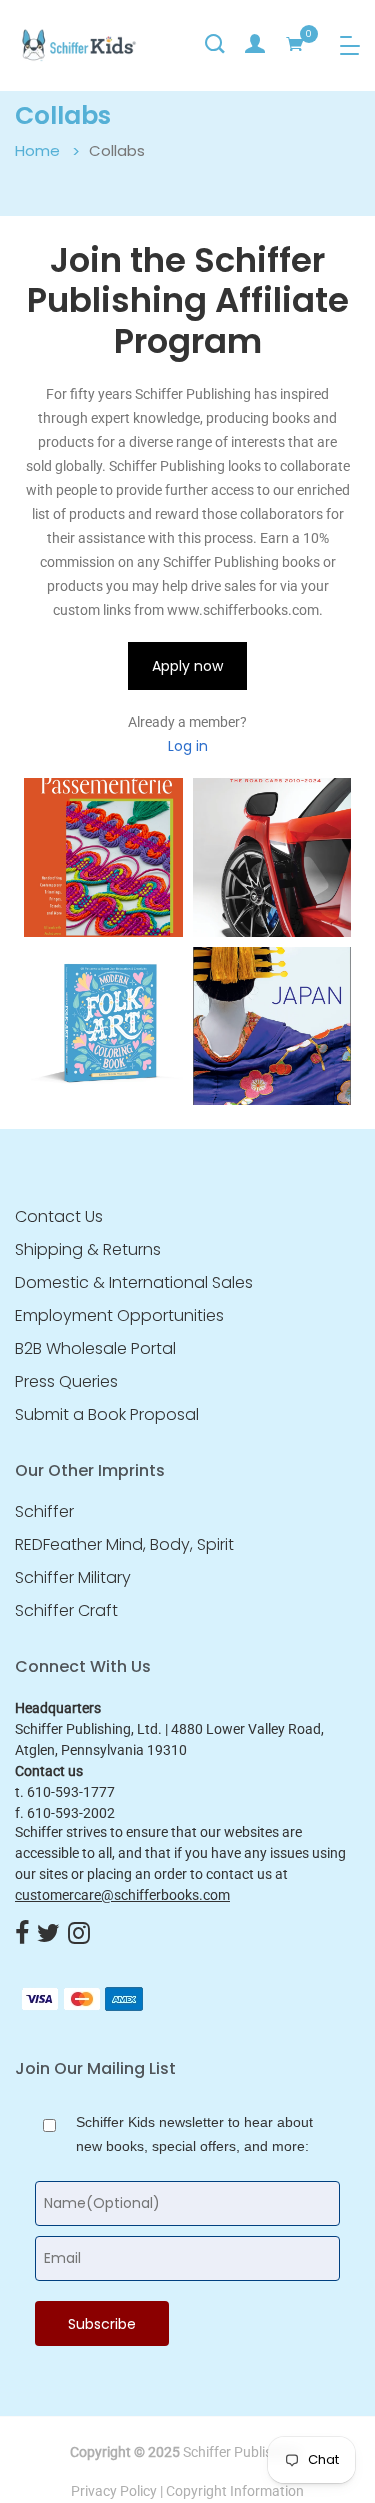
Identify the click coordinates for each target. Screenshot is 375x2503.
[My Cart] (295, 44)
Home (37, 150)
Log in (188, 746)
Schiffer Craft (66, 1611)
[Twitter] (48, 1934)
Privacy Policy (114, 2491)
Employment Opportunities (119, 1316)
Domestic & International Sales (134, 1283)
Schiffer (44, 1512)
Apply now (187, 666)
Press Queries (66, 1382)
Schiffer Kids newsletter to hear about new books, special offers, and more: (194, 2134)
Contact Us (59, 1217)
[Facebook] (22, 1934)
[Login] (255, 44)
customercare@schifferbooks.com (122, 1895)
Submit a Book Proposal (107, 1415)
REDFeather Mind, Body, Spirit (124, 1545)
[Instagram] (79, 1934)
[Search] (215, 44)
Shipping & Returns (88, 1250)
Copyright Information (235, 2491)
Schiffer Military (73, 1578)
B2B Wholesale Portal (95, 1349)
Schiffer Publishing (241, 2452)
